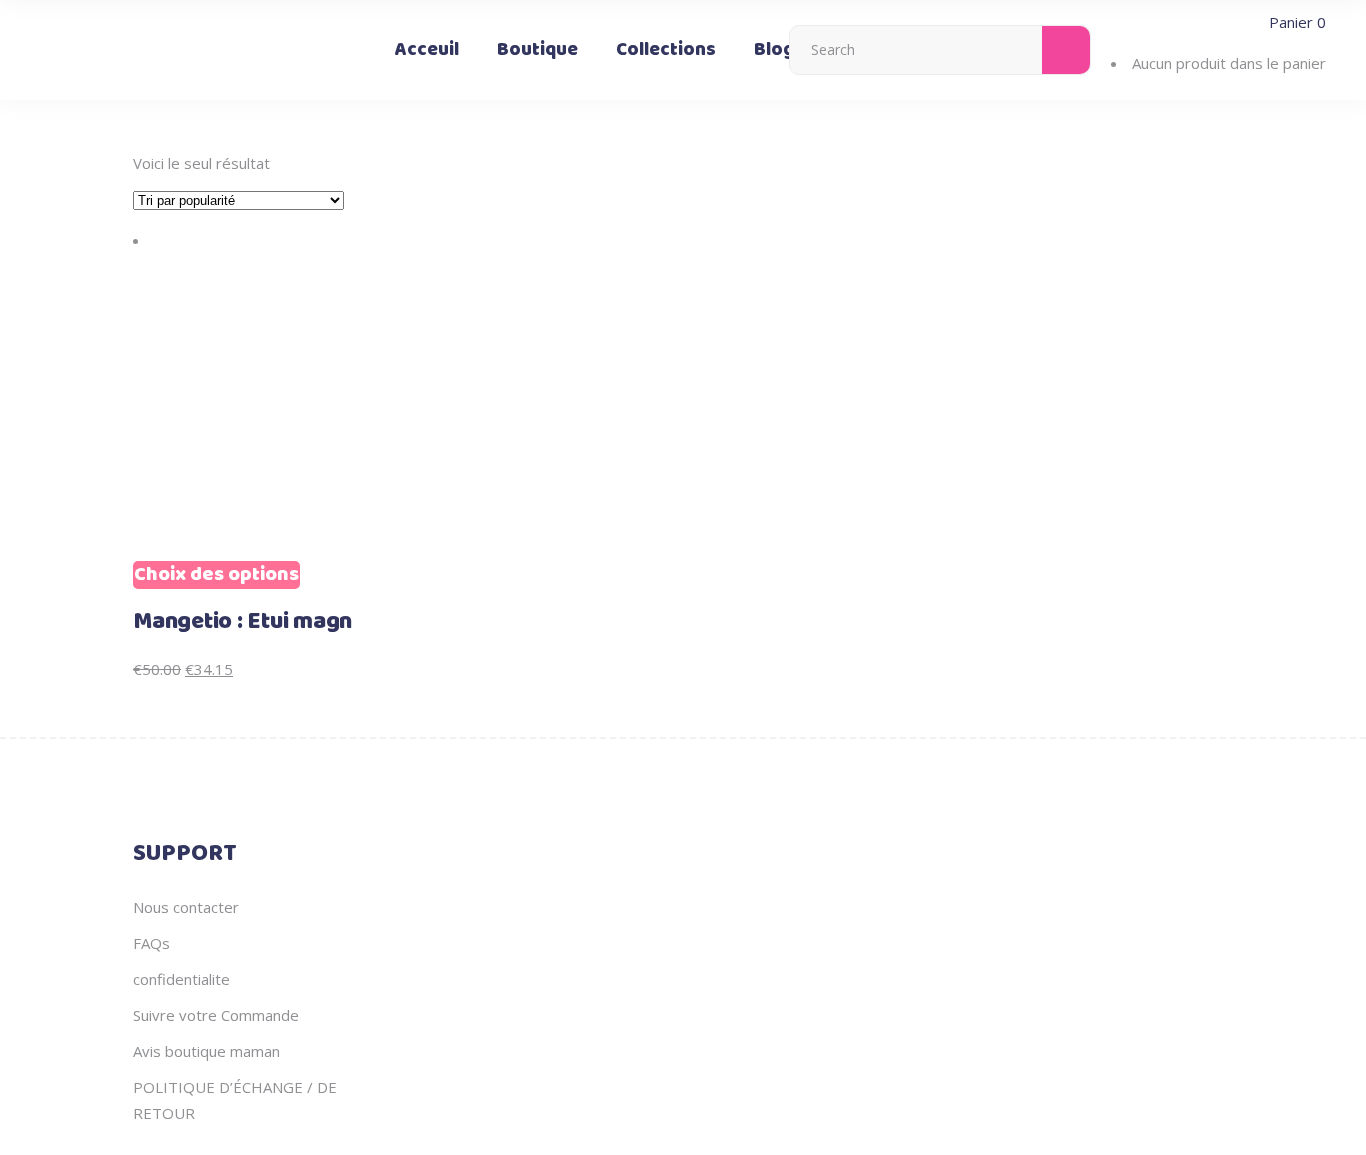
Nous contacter (186, 907)
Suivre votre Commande (216, 1015)
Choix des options (216, 575)
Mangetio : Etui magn (242, 622)
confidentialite (181, 979)
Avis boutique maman (206, 1051)
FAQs (151, 943)
